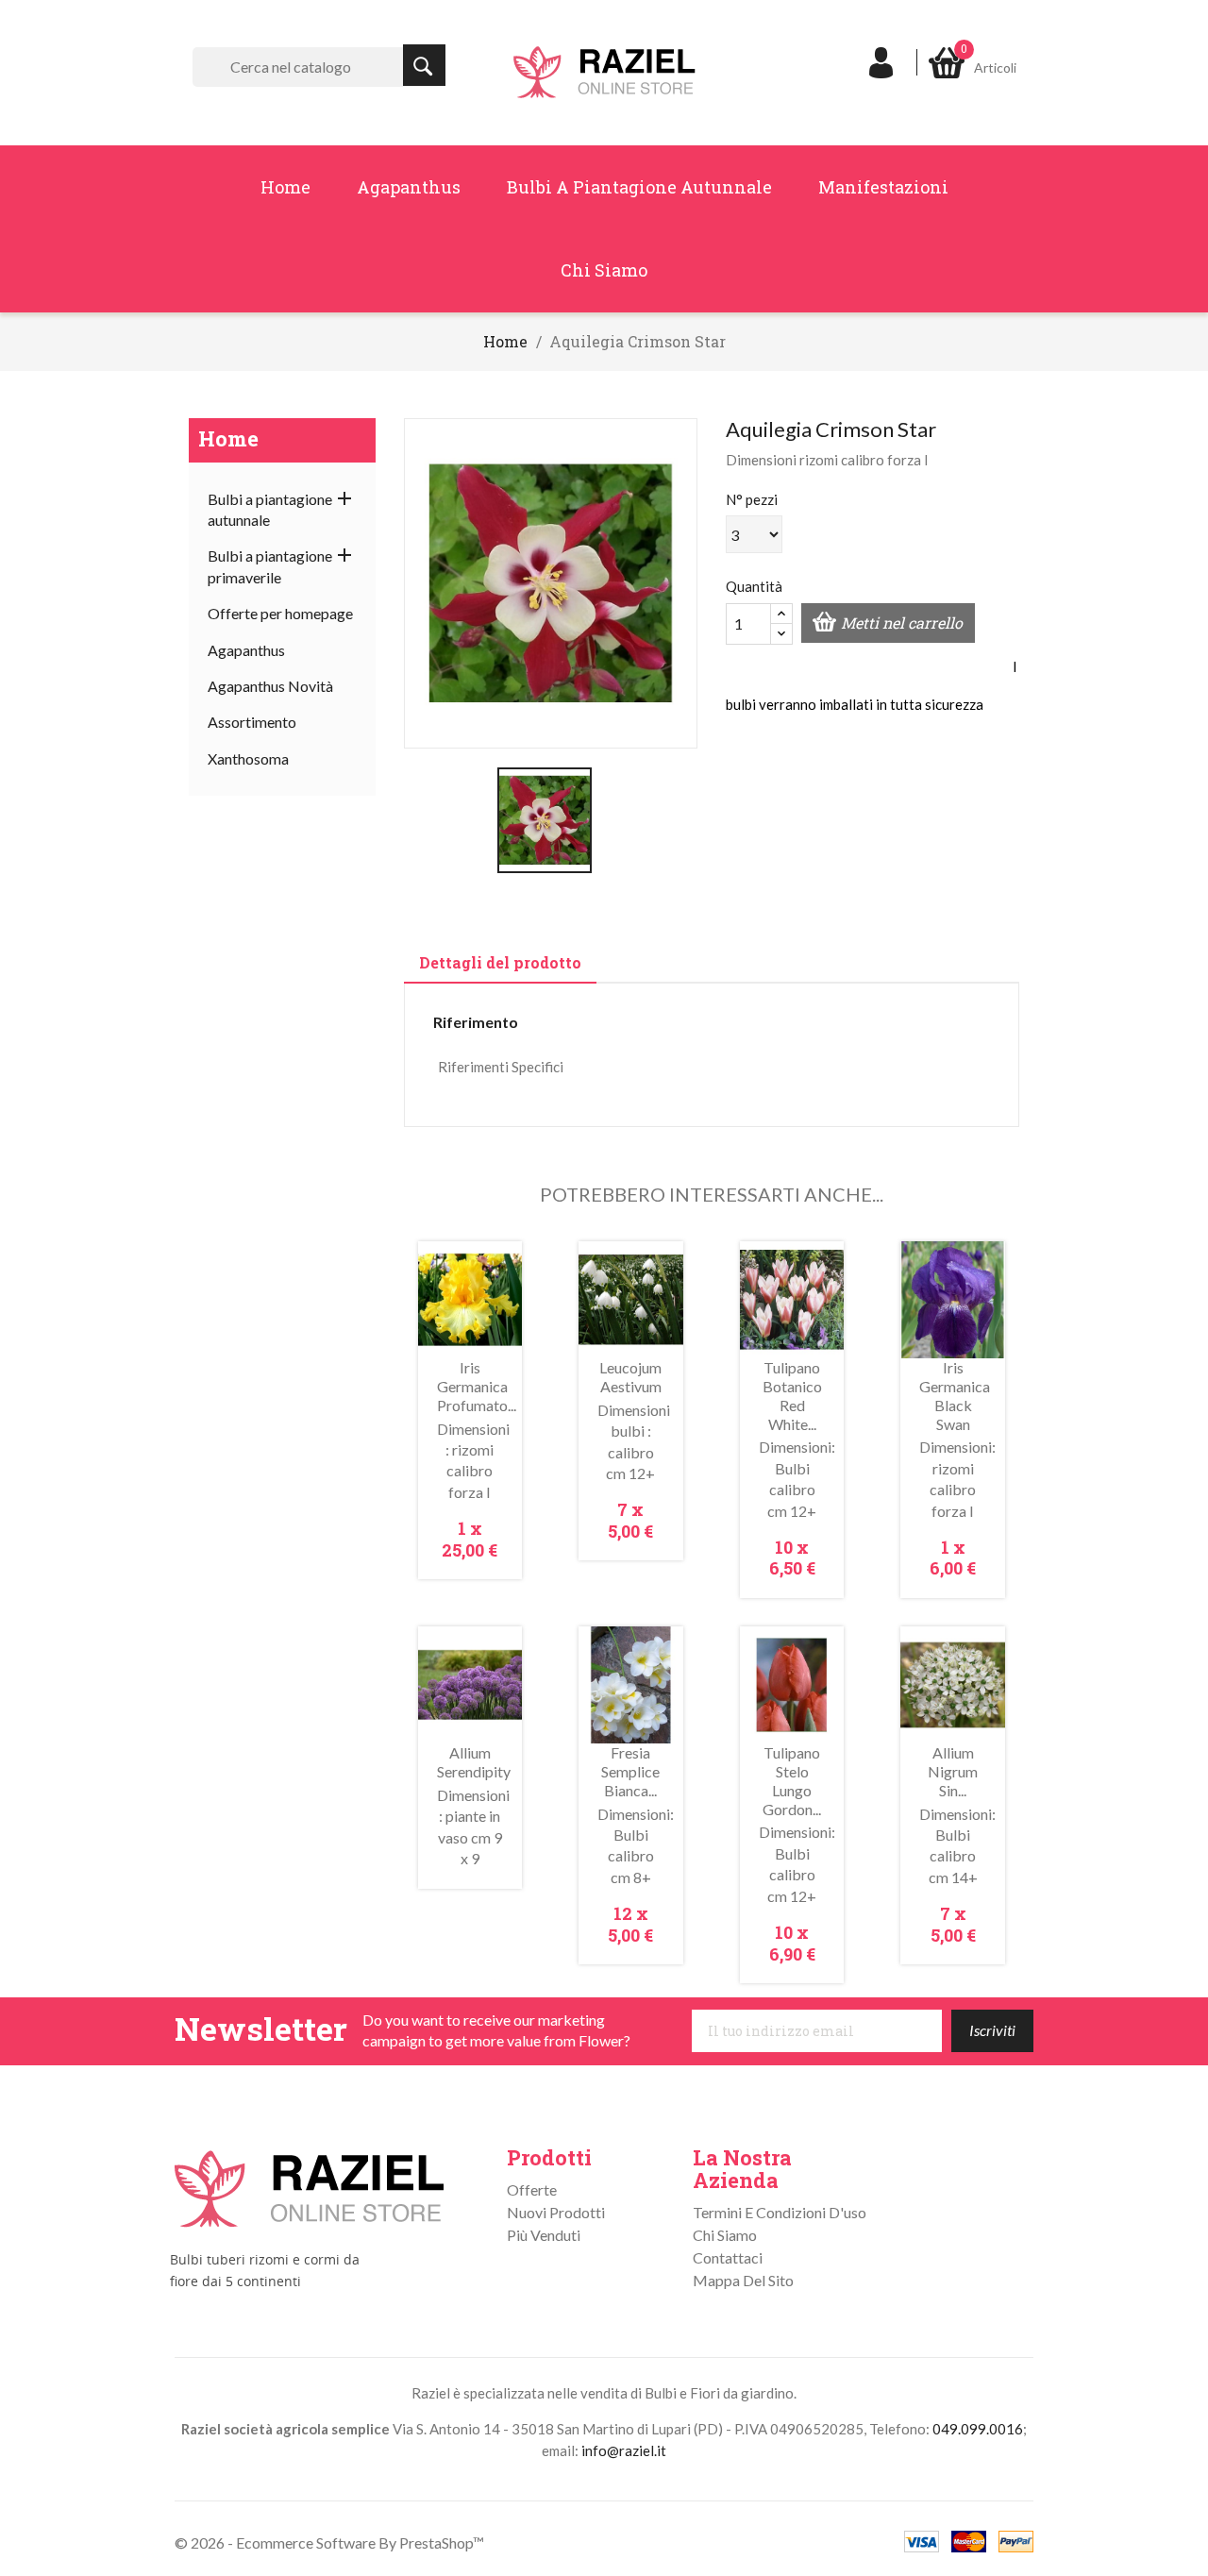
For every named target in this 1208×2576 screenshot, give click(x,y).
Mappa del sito (743, 2280)
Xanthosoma (248, 758)
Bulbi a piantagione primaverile (270, 566)
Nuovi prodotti (556, 2212)
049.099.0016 (978, 2429)
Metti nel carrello (902, 623)
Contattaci (728, 2257)
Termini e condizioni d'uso (780, 2212)
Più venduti (544, 2235)
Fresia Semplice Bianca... (630, 1771)
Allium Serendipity (474, 1762)
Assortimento (252, 722)
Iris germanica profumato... (477, 1386)
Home (285, 187)
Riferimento (476, 1022)
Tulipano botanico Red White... (792, 1395)
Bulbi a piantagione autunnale (639, 187)
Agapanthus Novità (270, 686)
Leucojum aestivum (630, 1377)
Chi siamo (604, 270)
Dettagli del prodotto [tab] (500, 962)
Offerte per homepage (280, 613)
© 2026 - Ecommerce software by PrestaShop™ (329, 2542)
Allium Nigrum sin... (953, 1771)
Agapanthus (409, 187)
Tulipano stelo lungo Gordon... (792, 1780)
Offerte (532, 2189)
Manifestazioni (883, 187)
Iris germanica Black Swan (955, 1395)
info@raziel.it (624, 2450)
